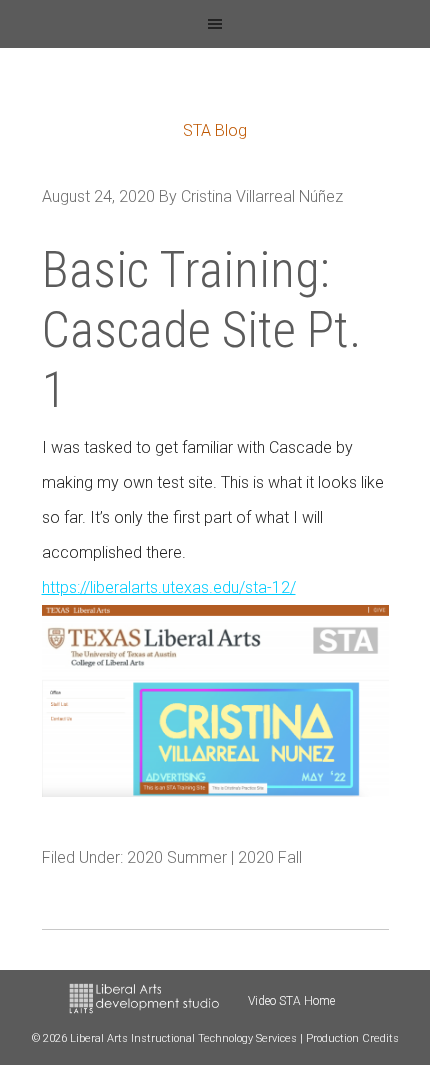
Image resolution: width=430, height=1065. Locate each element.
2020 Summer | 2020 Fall (214, 857)
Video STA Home (291, 1001)
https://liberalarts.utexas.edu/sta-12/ (169, 587)
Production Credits (352, 1038)
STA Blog (215, 130)
